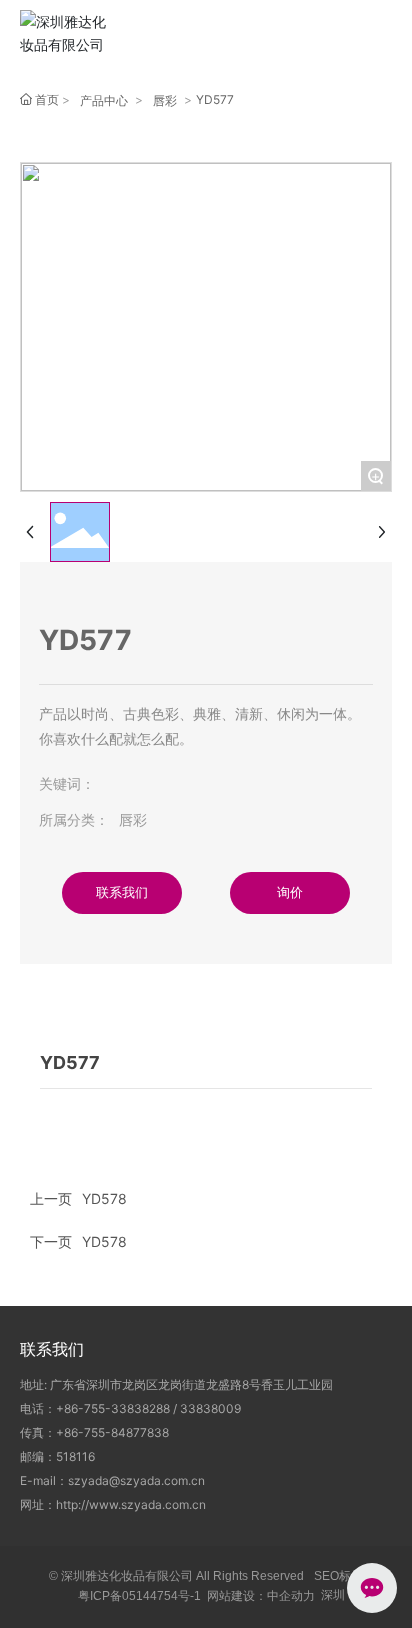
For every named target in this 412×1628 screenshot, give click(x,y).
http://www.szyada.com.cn (131, 1504)
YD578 (104, 1241)
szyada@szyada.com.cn (136, 1480)
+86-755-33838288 (113, 1408)
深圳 (333, 1595)
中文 (272, 35)
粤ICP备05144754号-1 (139, 1596)
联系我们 (52, 1349)
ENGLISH (326, 35)
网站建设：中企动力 (261, 1596)
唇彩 (165, 100)
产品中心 (104, 100)
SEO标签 (338, 1576)
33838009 (210, 1408)
